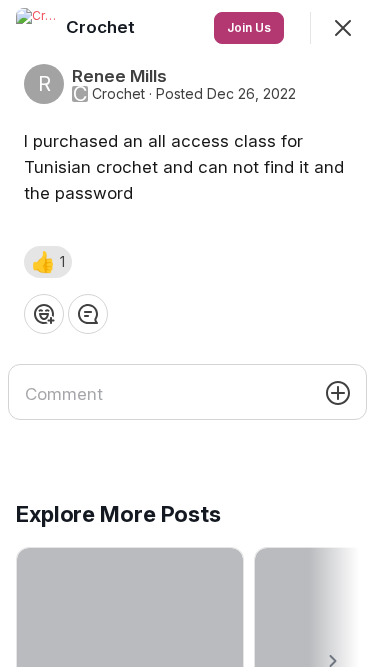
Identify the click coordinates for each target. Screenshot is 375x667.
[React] (44, 314)
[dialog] (187, 333)
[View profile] (36, 28)
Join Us (249, 27)
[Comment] (88, 314)
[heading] (102, 27)
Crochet (118, 94)
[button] (48, 262)
